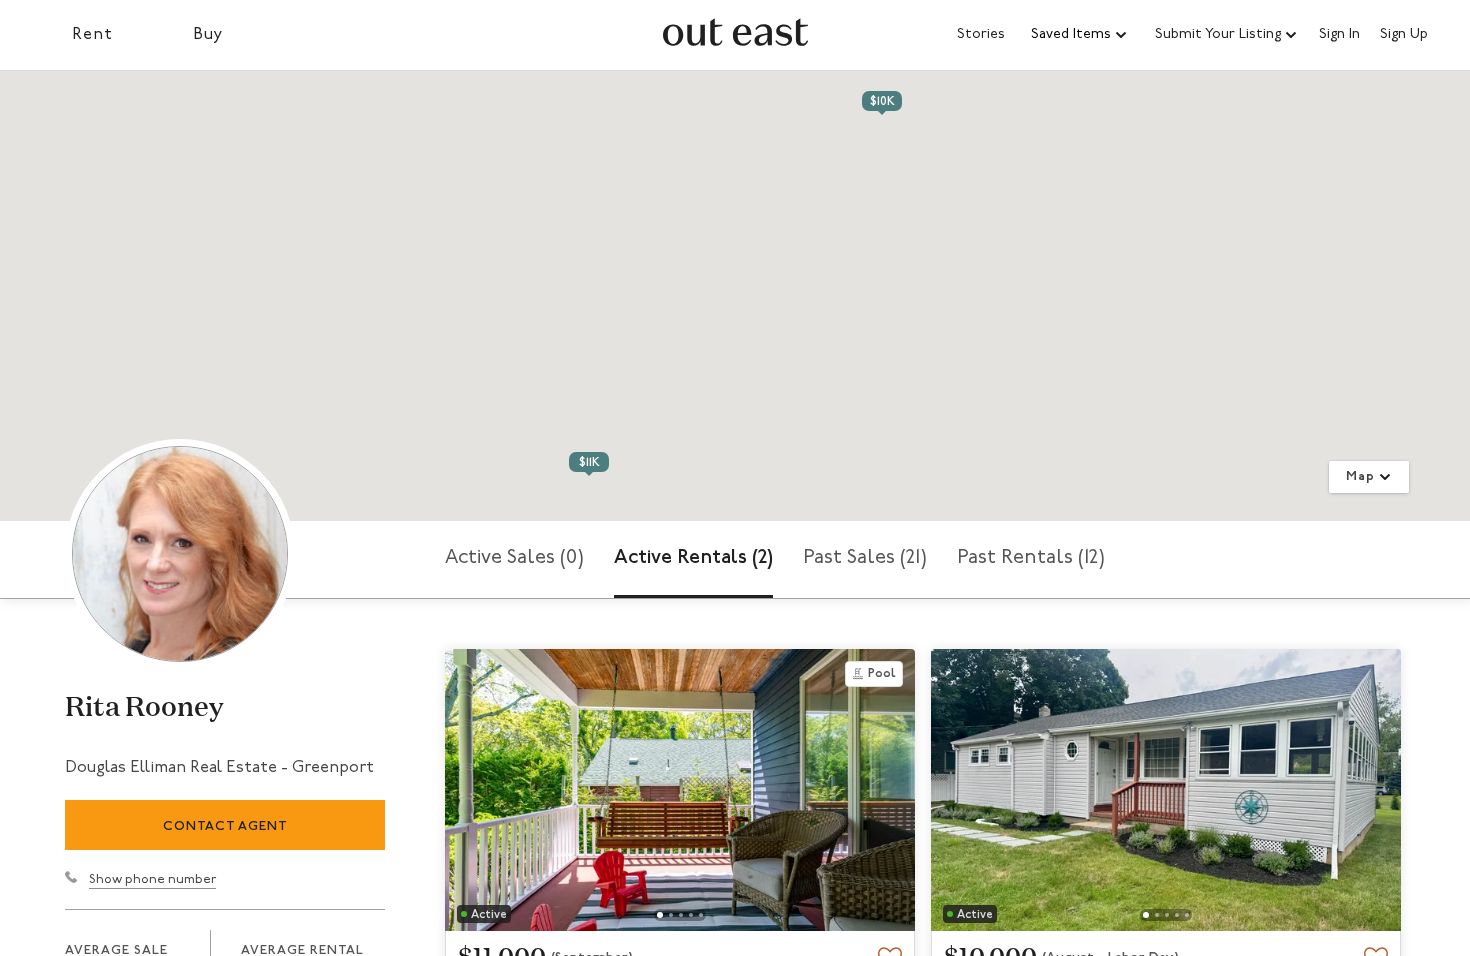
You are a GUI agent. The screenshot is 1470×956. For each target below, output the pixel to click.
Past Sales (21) (865, 558)
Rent (92, 35)
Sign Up (1404, 35)
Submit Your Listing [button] (1218, 34)
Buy (208, 35)
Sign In (1339, 35)
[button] (1080, 35)
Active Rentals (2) (693, 558)
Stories (981, 34)
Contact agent (225, 826)
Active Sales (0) (514, 558)
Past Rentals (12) (1031, 558)
